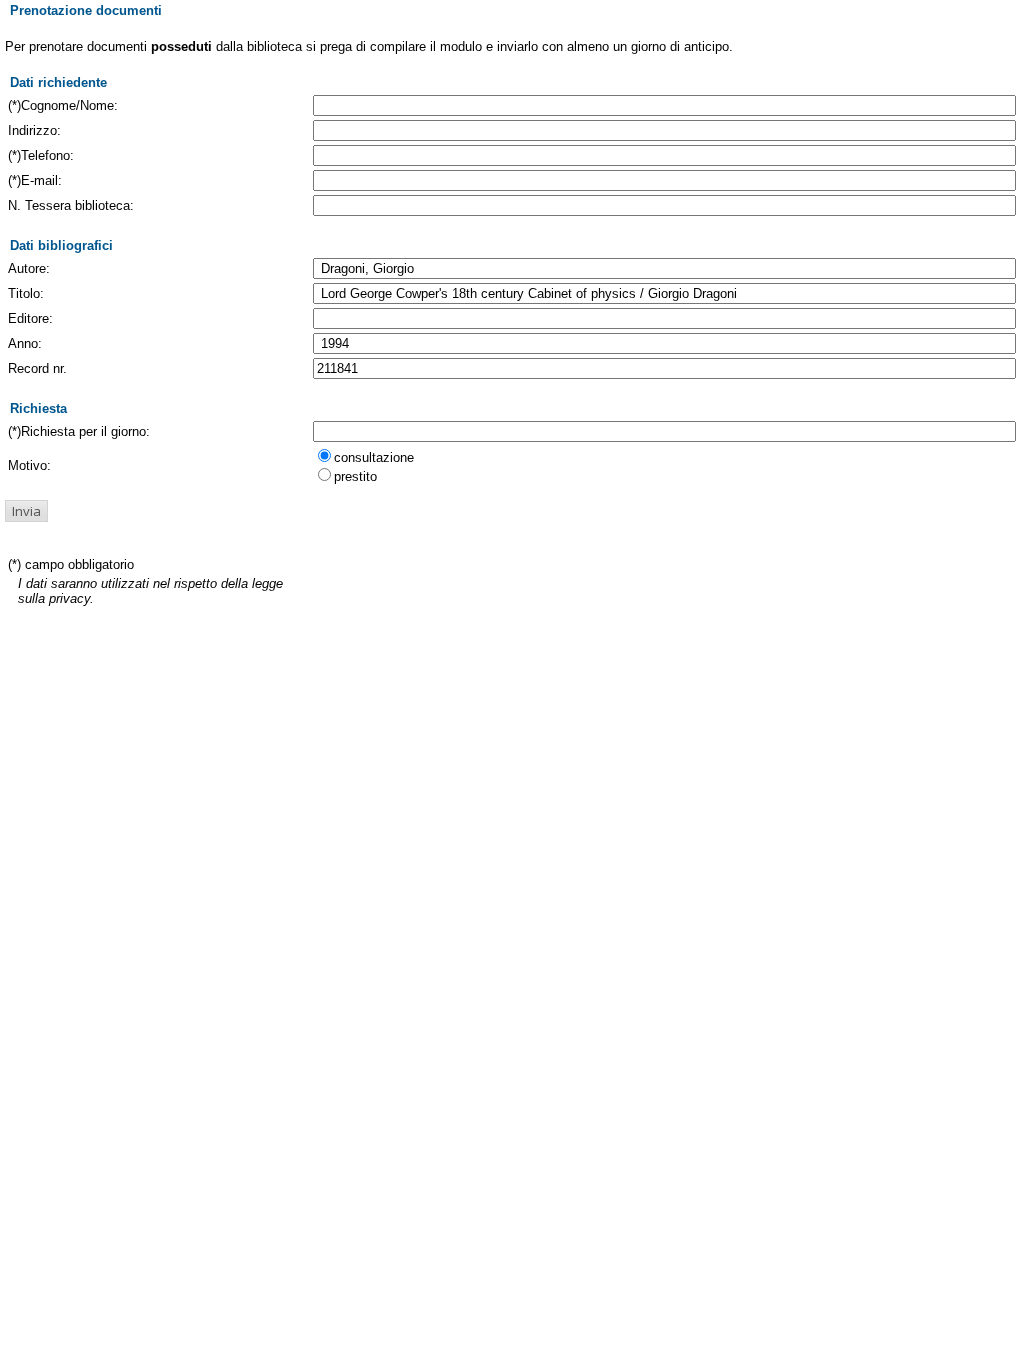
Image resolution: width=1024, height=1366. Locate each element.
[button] (26, 511)
